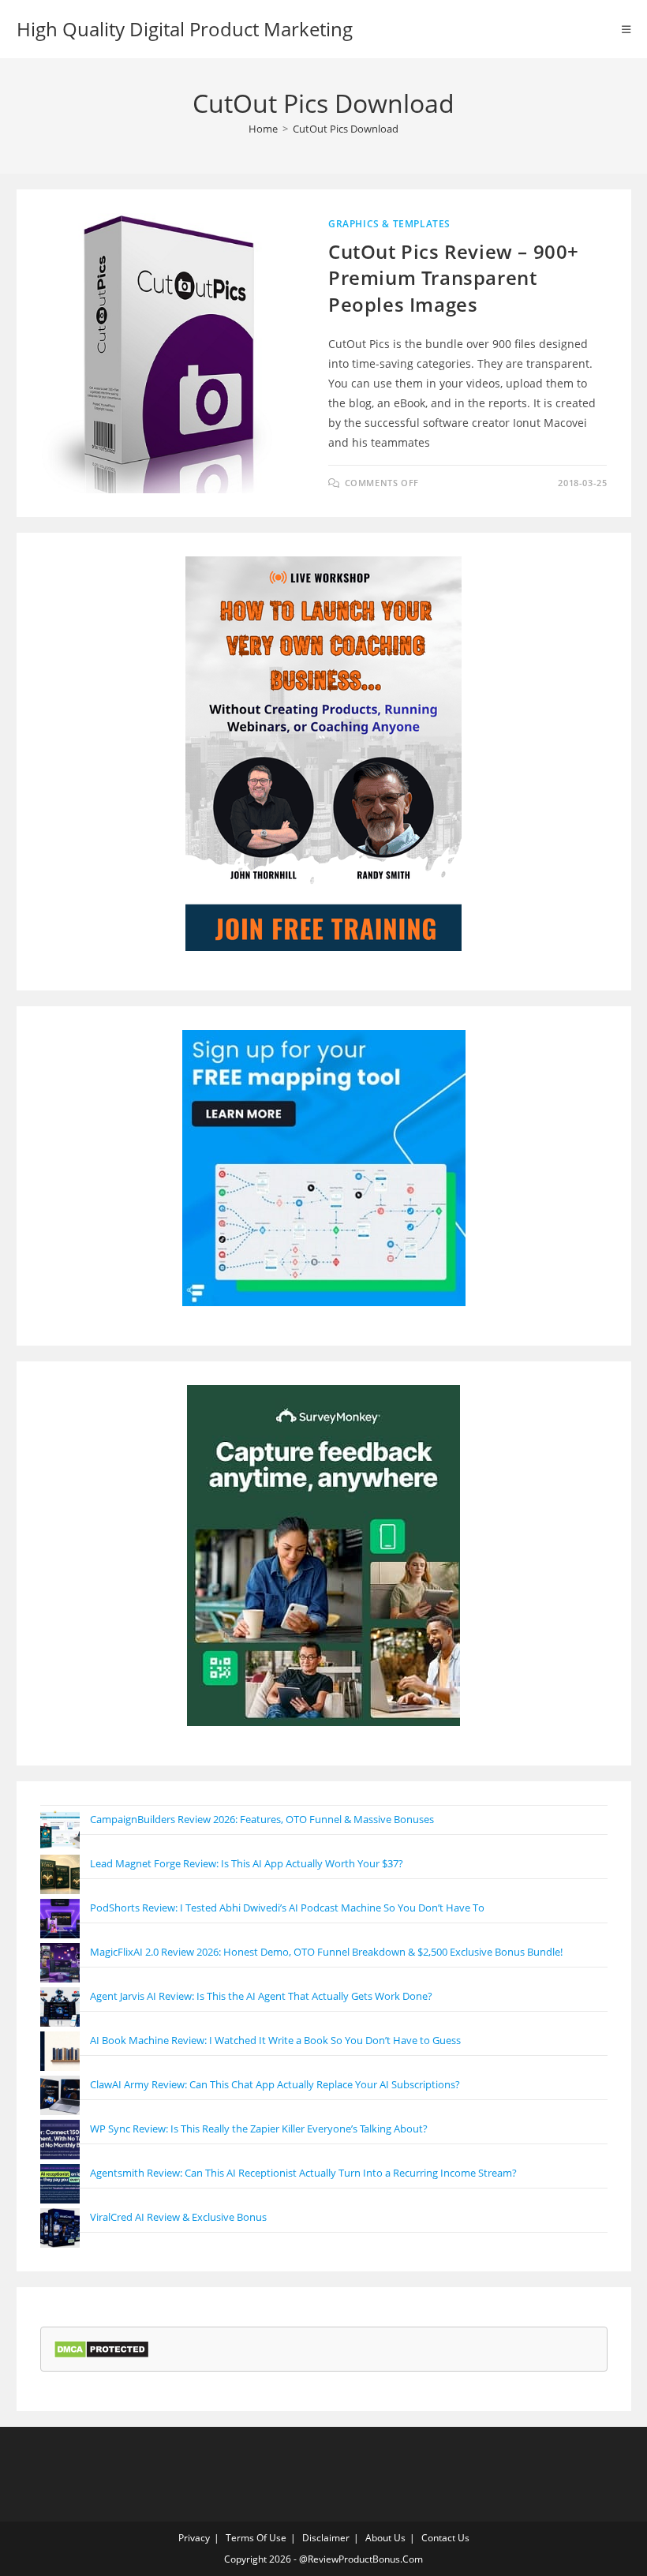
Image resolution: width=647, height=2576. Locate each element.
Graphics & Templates (389, 224)
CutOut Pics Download (346, 129)
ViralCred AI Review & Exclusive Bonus (178, 2217)
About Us (385, 2538)
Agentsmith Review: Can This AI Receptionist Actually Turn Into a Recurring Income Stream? (303, 2173)
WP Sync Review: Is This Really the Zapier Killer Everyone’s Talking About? (259, 2129)
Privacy (194, 2538)
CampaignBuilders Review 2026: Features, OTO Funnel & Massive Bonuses (262, 1819)
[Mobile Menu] (626, 29)
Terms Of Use (256, 2538)
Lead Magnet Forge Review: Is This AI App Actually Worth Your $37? (247, 1863)
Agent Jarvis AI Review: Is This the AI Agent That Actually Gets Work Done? (261, 1996)
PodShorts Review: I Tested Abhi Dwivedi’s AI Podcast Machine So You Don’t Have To (287, 1908)
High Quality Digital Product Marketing (185, 29)
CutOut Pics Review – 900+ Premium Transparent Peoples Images (454, 278)
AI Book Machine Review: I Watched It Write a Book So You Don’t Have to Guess (275, 2040)
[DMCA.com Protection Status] (101, 2348)
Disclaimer (326, 2538)
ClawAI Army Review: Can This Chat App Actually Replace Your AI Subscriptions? (275, 2084)
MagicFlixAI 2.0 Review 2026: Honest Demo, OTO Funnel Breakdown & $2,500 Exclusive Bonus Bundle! (326, 1952)
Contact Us (445, 2538)
